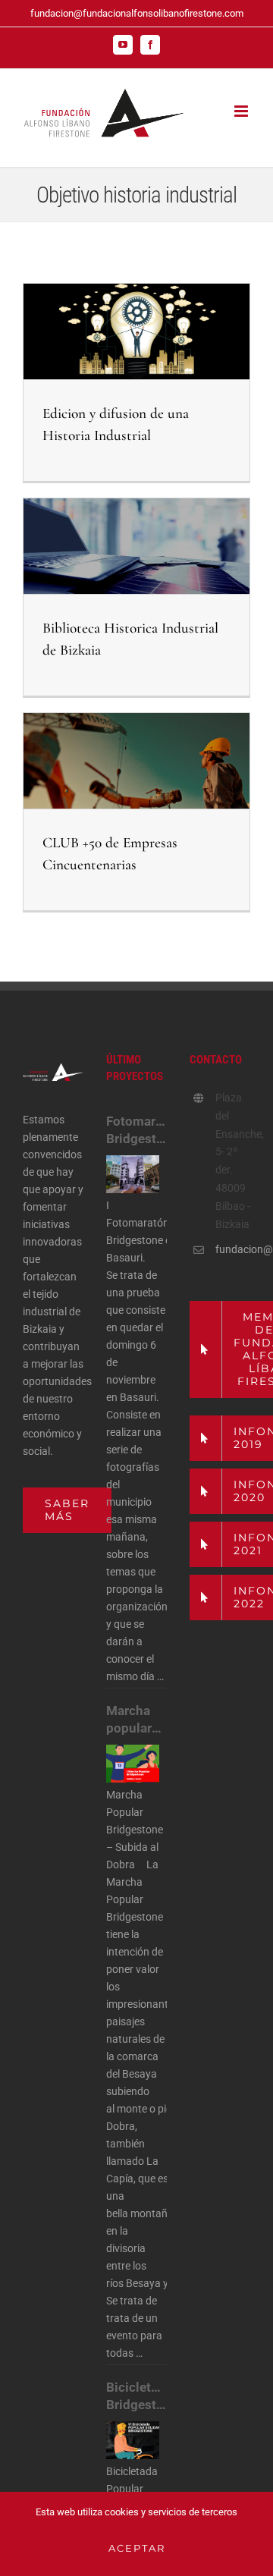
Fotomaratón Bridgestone (136, 1130)
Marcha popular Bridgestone (136, 1720)
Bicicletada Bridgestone (136, 2396)
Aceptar (137, 2548)
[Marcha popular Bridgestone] (133, 1764)
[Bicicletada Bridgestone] (133, 2440)
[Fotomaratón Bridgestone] (133, 1174)
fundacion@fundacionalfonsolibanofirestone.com (137, 13)
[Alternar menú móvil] (242, 111)
